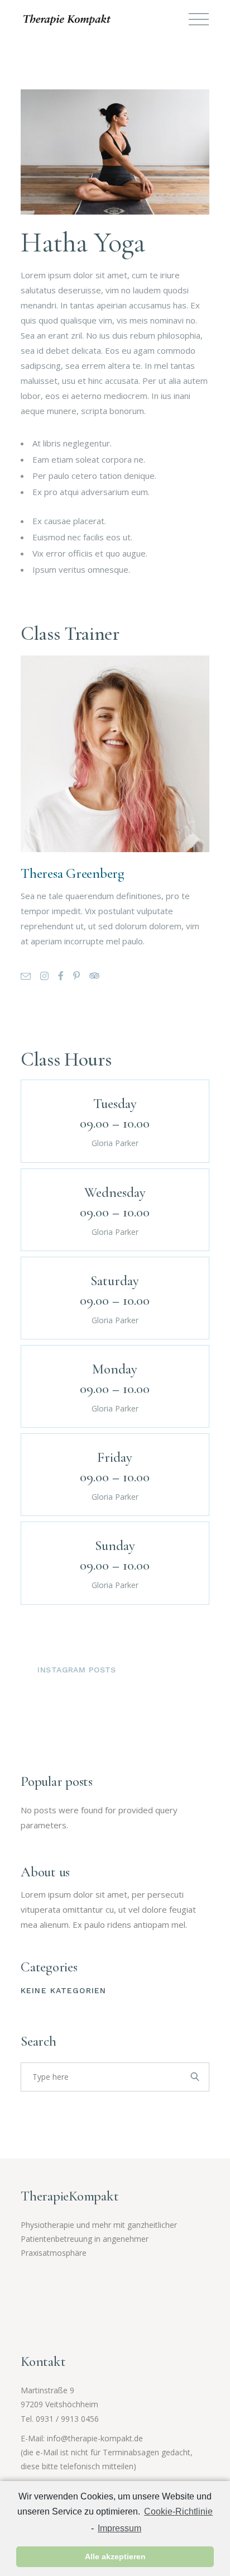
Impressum (119, 2528)
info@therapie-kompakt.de (95, 2438)
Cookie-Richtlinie (178, 2511)
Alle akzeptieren (115, 2556)
